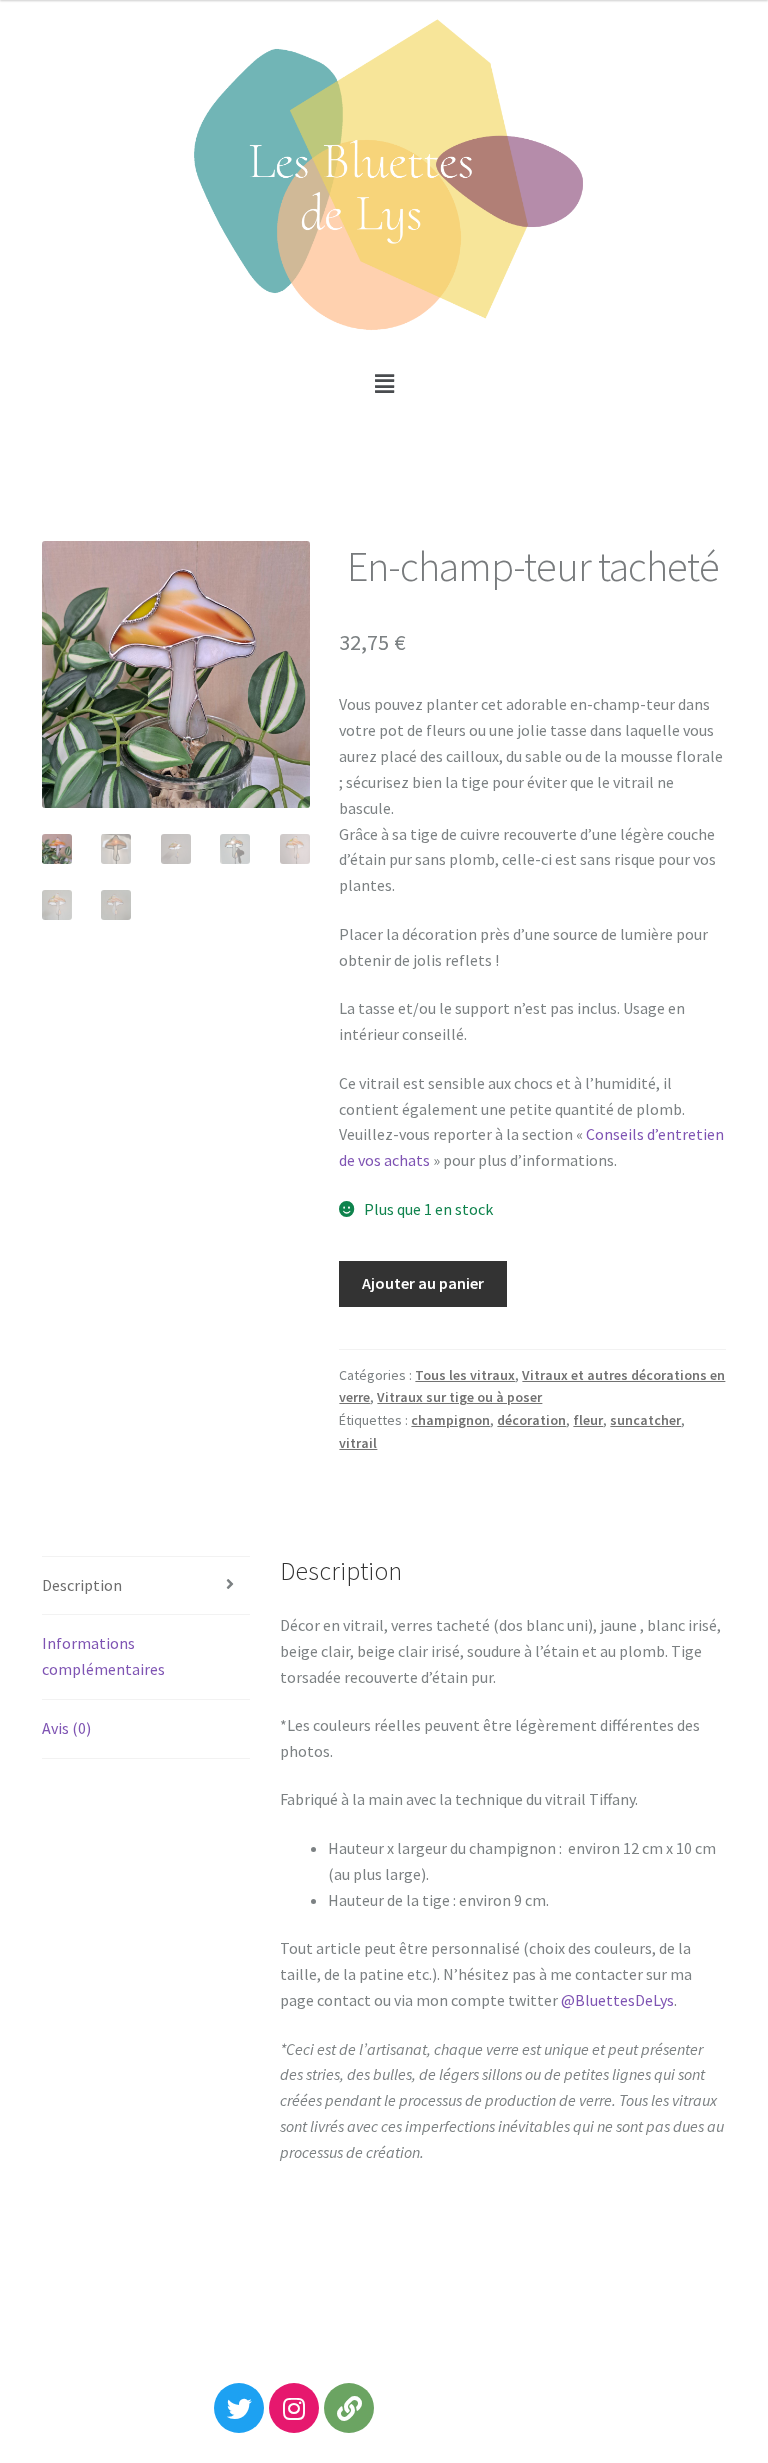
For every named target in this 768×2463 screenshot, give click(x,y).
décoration (531, 1420)
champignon (450, 1420)
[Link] (349, 2408)
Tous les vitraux (465, 1375)
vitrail (358, 1443)
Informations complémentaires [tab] (103, 1656)
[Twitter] (239, 2408)
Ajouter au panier (423, 1283)
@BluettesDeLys (617, 2000)
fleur (588, 1420)
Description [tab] (82, 1585)
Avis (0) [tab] (66, 1728)
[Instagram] (294, 2408)
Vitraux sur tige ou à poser (459, 1397)
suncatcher (645, 1420)
